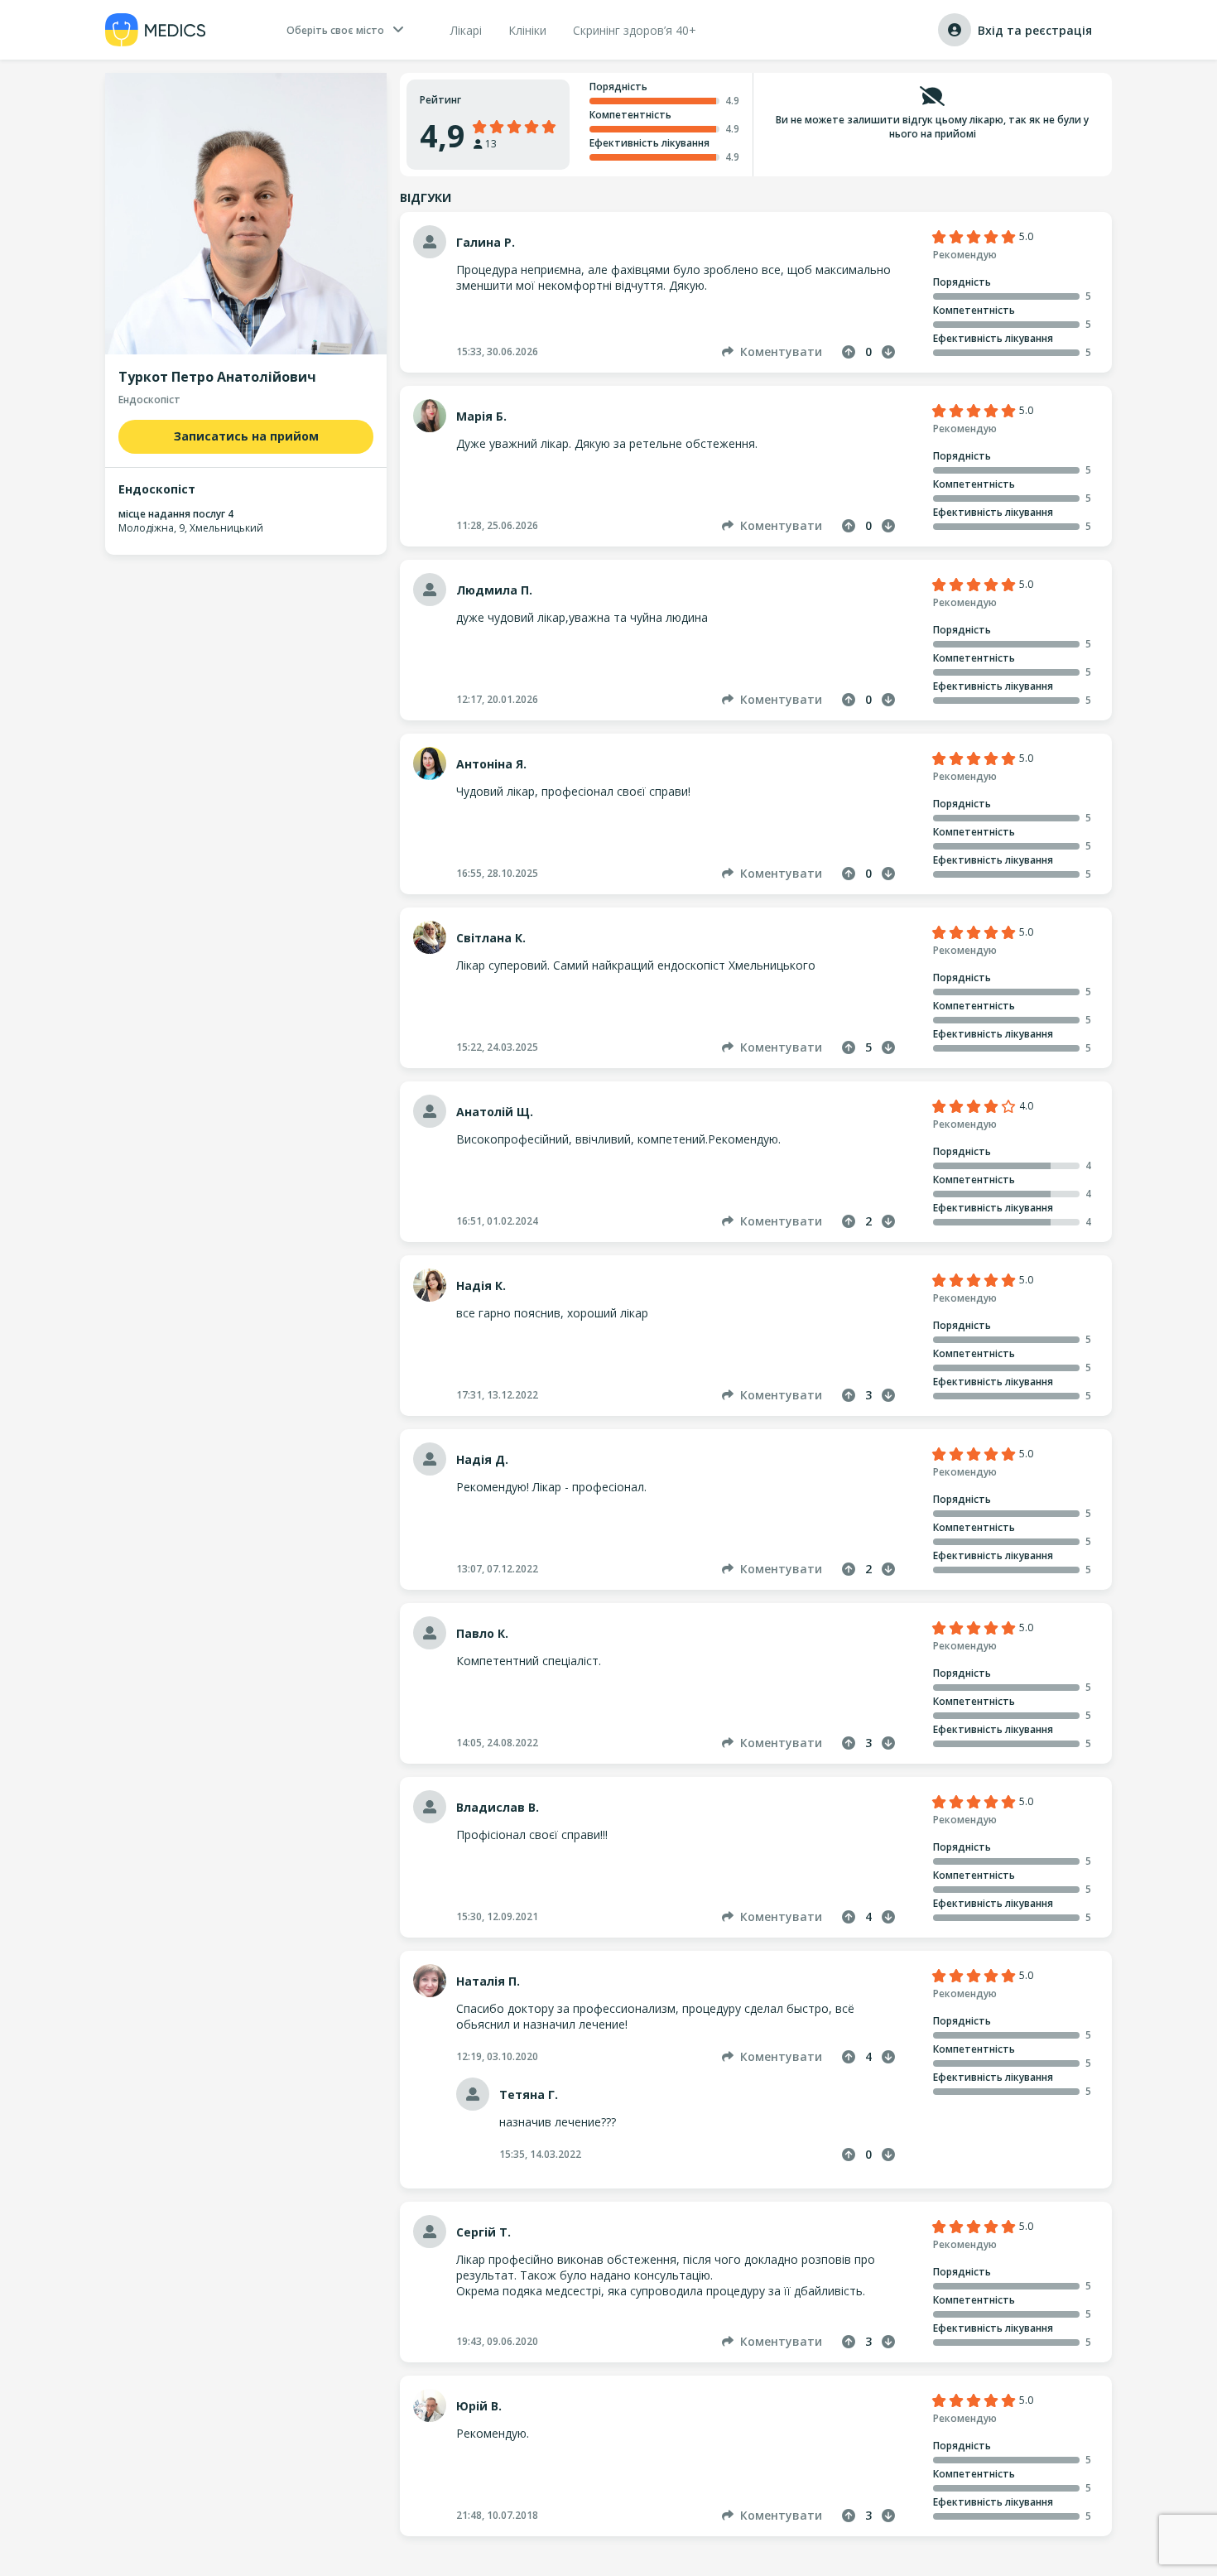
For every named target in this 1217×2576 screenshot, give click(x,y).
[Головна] (156, 30)
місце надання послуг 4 (176, 514)
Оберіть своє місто (335, 30)
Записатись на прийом (246, 436)
